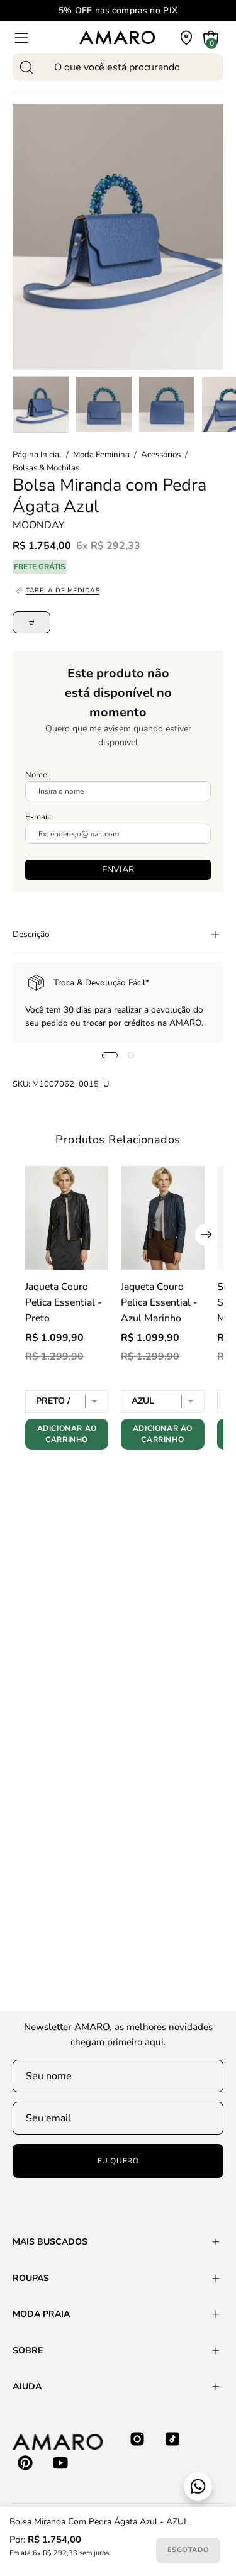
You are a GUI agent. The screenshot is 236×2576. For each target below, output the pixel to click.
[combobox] (118, 67)
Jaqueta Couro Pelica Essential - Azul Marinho (159, 1302)
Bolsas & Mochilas (46, 468)
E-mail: (38, 817)
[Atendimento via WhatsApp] (198, 2486)
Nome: (37, 775)
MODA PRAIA (41, 2314)
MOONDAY (39, 525)
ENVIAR (118, 869)
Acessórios (161, 455)
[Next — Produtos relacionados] (206, 1235)
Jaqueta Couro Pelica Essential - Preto (64, 1302)
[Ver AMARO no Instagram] (137, 2439)
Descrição (31, 934)
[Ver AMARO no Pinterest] (25, 2463)
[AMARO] (117, 37)
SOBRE (28, 2351)
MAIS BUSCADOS (50, 2242)
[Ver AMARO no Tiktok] (172, 2439)
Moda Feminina (101, 455)
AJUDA (27, 2386)
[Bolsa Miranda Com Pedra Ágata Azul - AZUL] (41, 404)
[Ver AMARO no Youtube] (60, 2463)
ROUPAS (31, 2278)
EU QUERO (118, 2161)
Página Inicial (37, 455)
